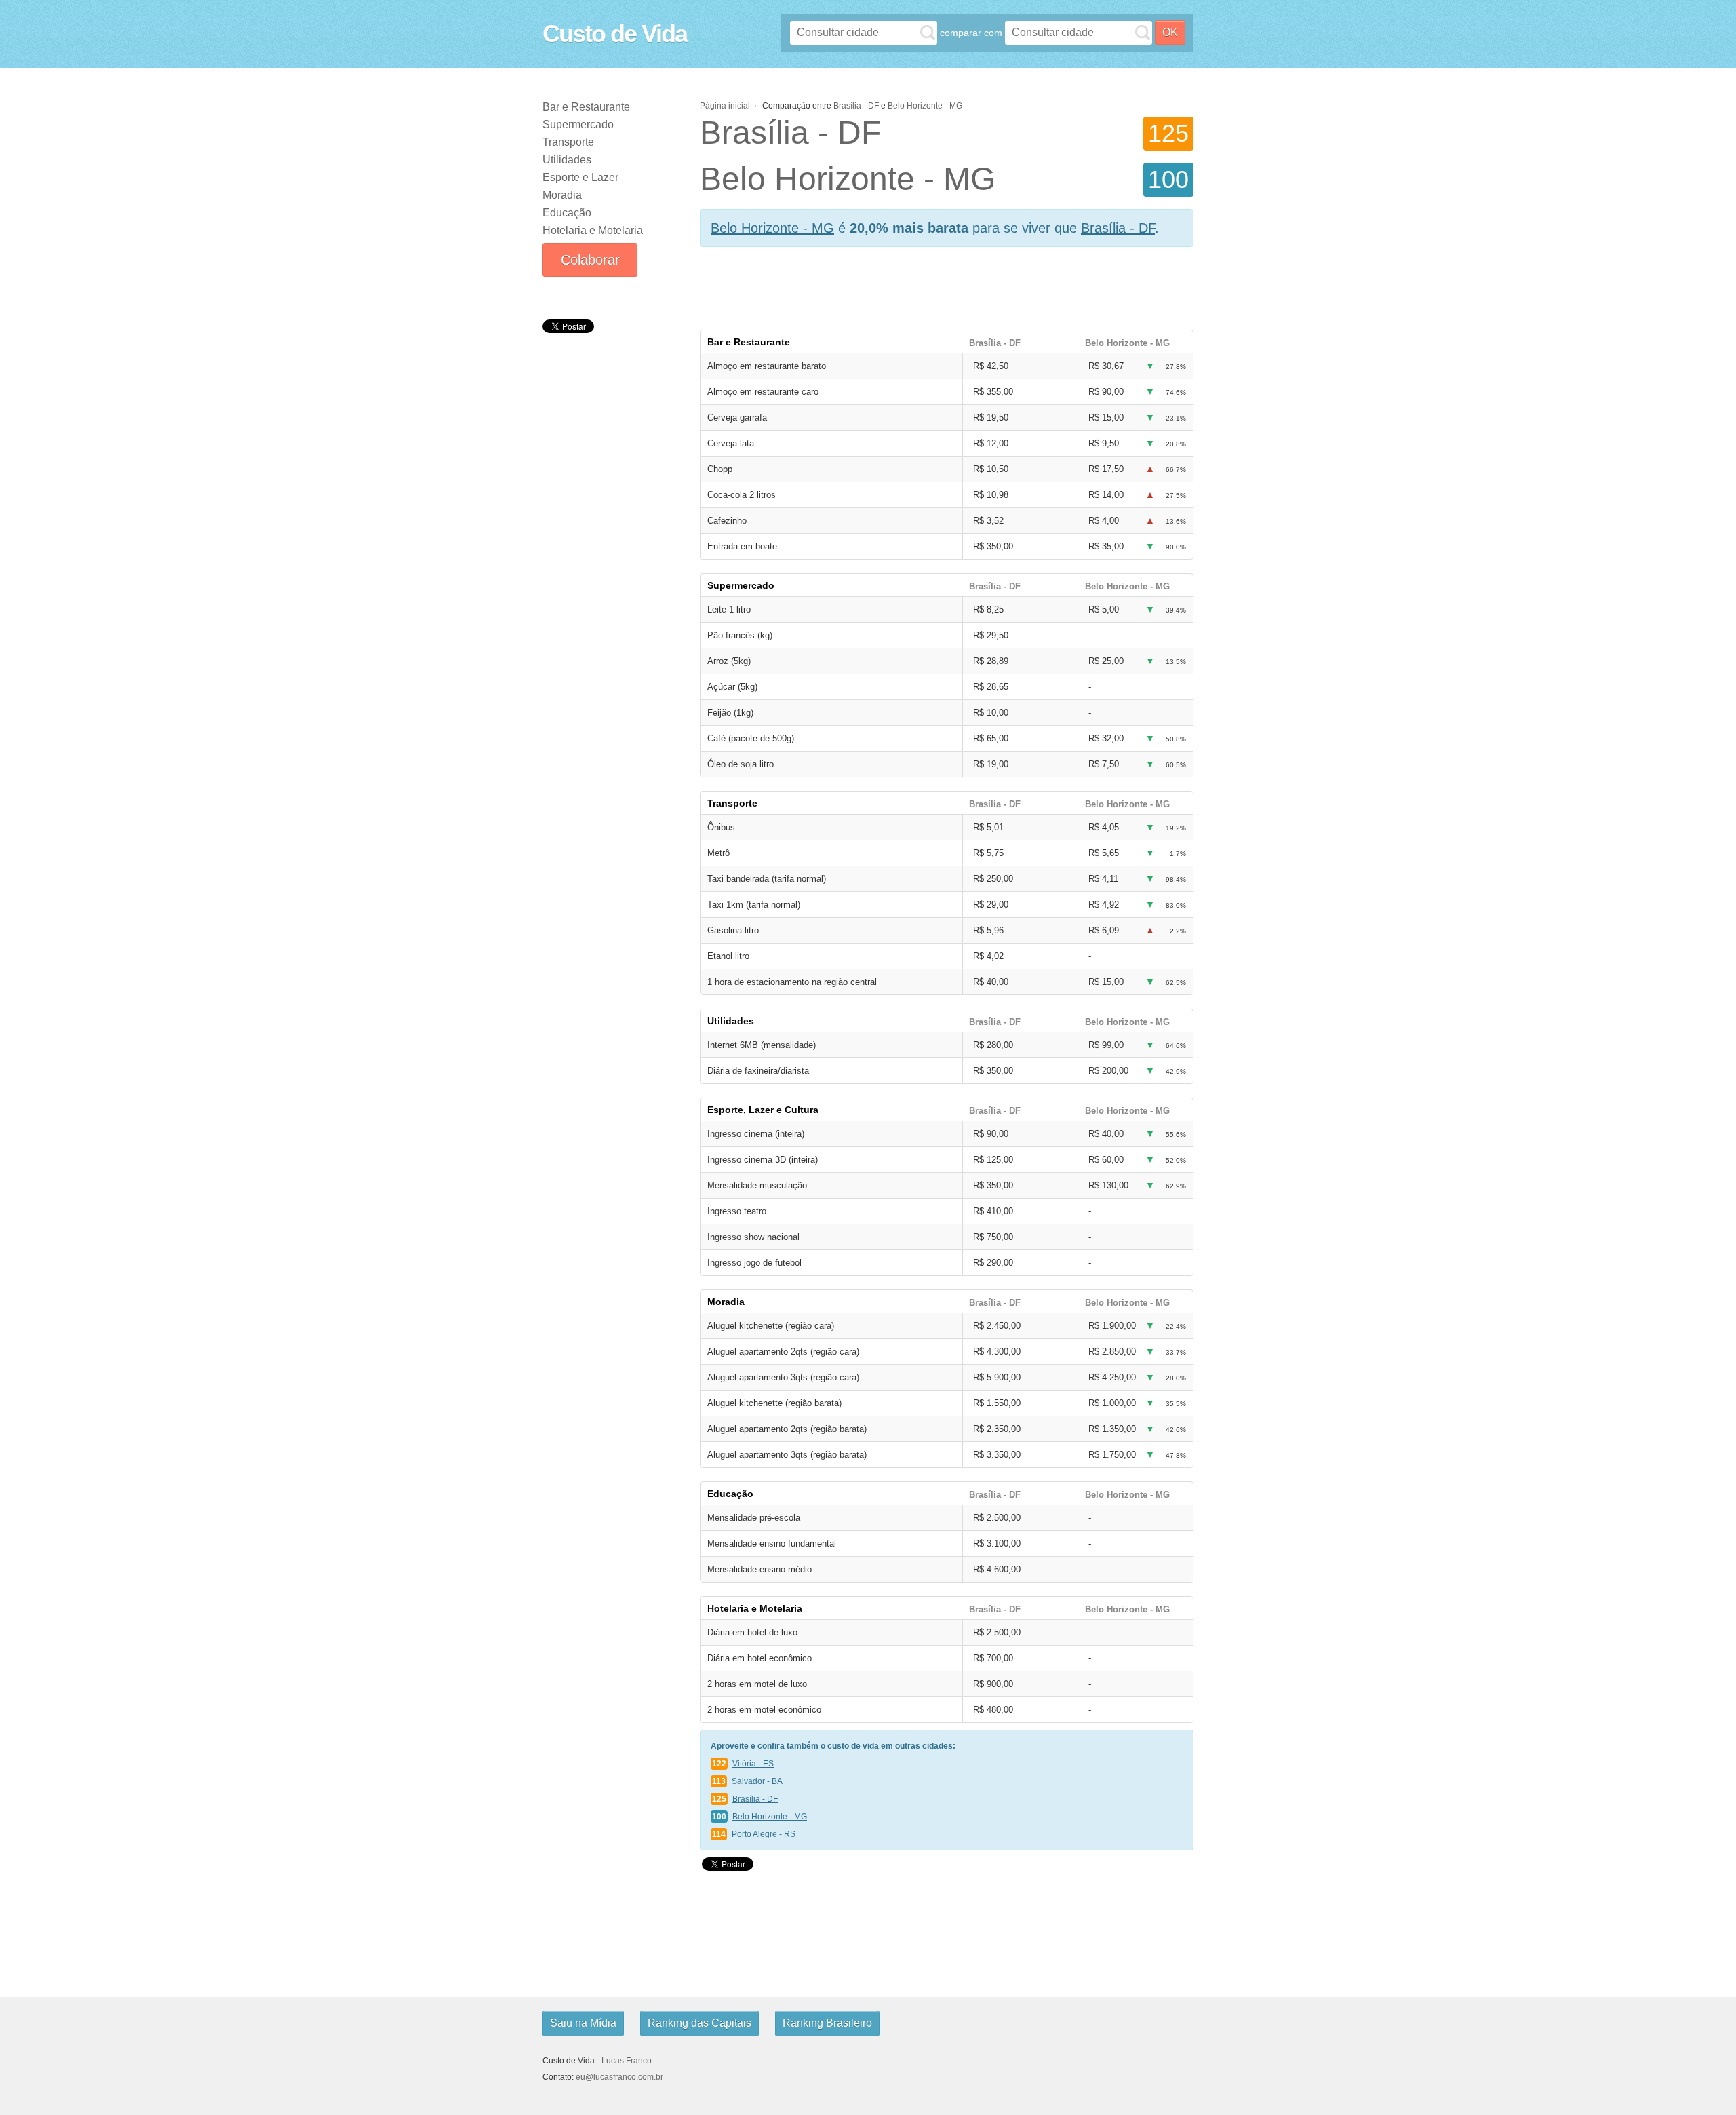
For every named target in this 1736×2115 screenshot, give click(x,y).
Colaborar (590, 260)
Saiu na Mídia (583, 2023)
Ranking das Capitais (699, 2023)
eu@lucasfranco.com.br (619, 2077)
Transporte (568, 142)
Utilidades (567, 160)
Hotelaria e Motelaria (593, 230)
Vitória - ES (753, 1764)
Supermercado (578, 124)
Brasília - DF (856, 106)
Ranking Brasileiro (827, 2023)
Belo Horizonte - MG (925, 106)
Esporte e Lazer (580, 177)
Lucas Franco (627, 2061)
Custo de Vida (615, 34)
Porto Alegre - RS (764, 1834)
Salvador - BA (757, 1781)
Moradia (562, 195)
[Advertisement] (610, 439)
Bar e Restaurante (586, 107)
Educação (567, 213)
